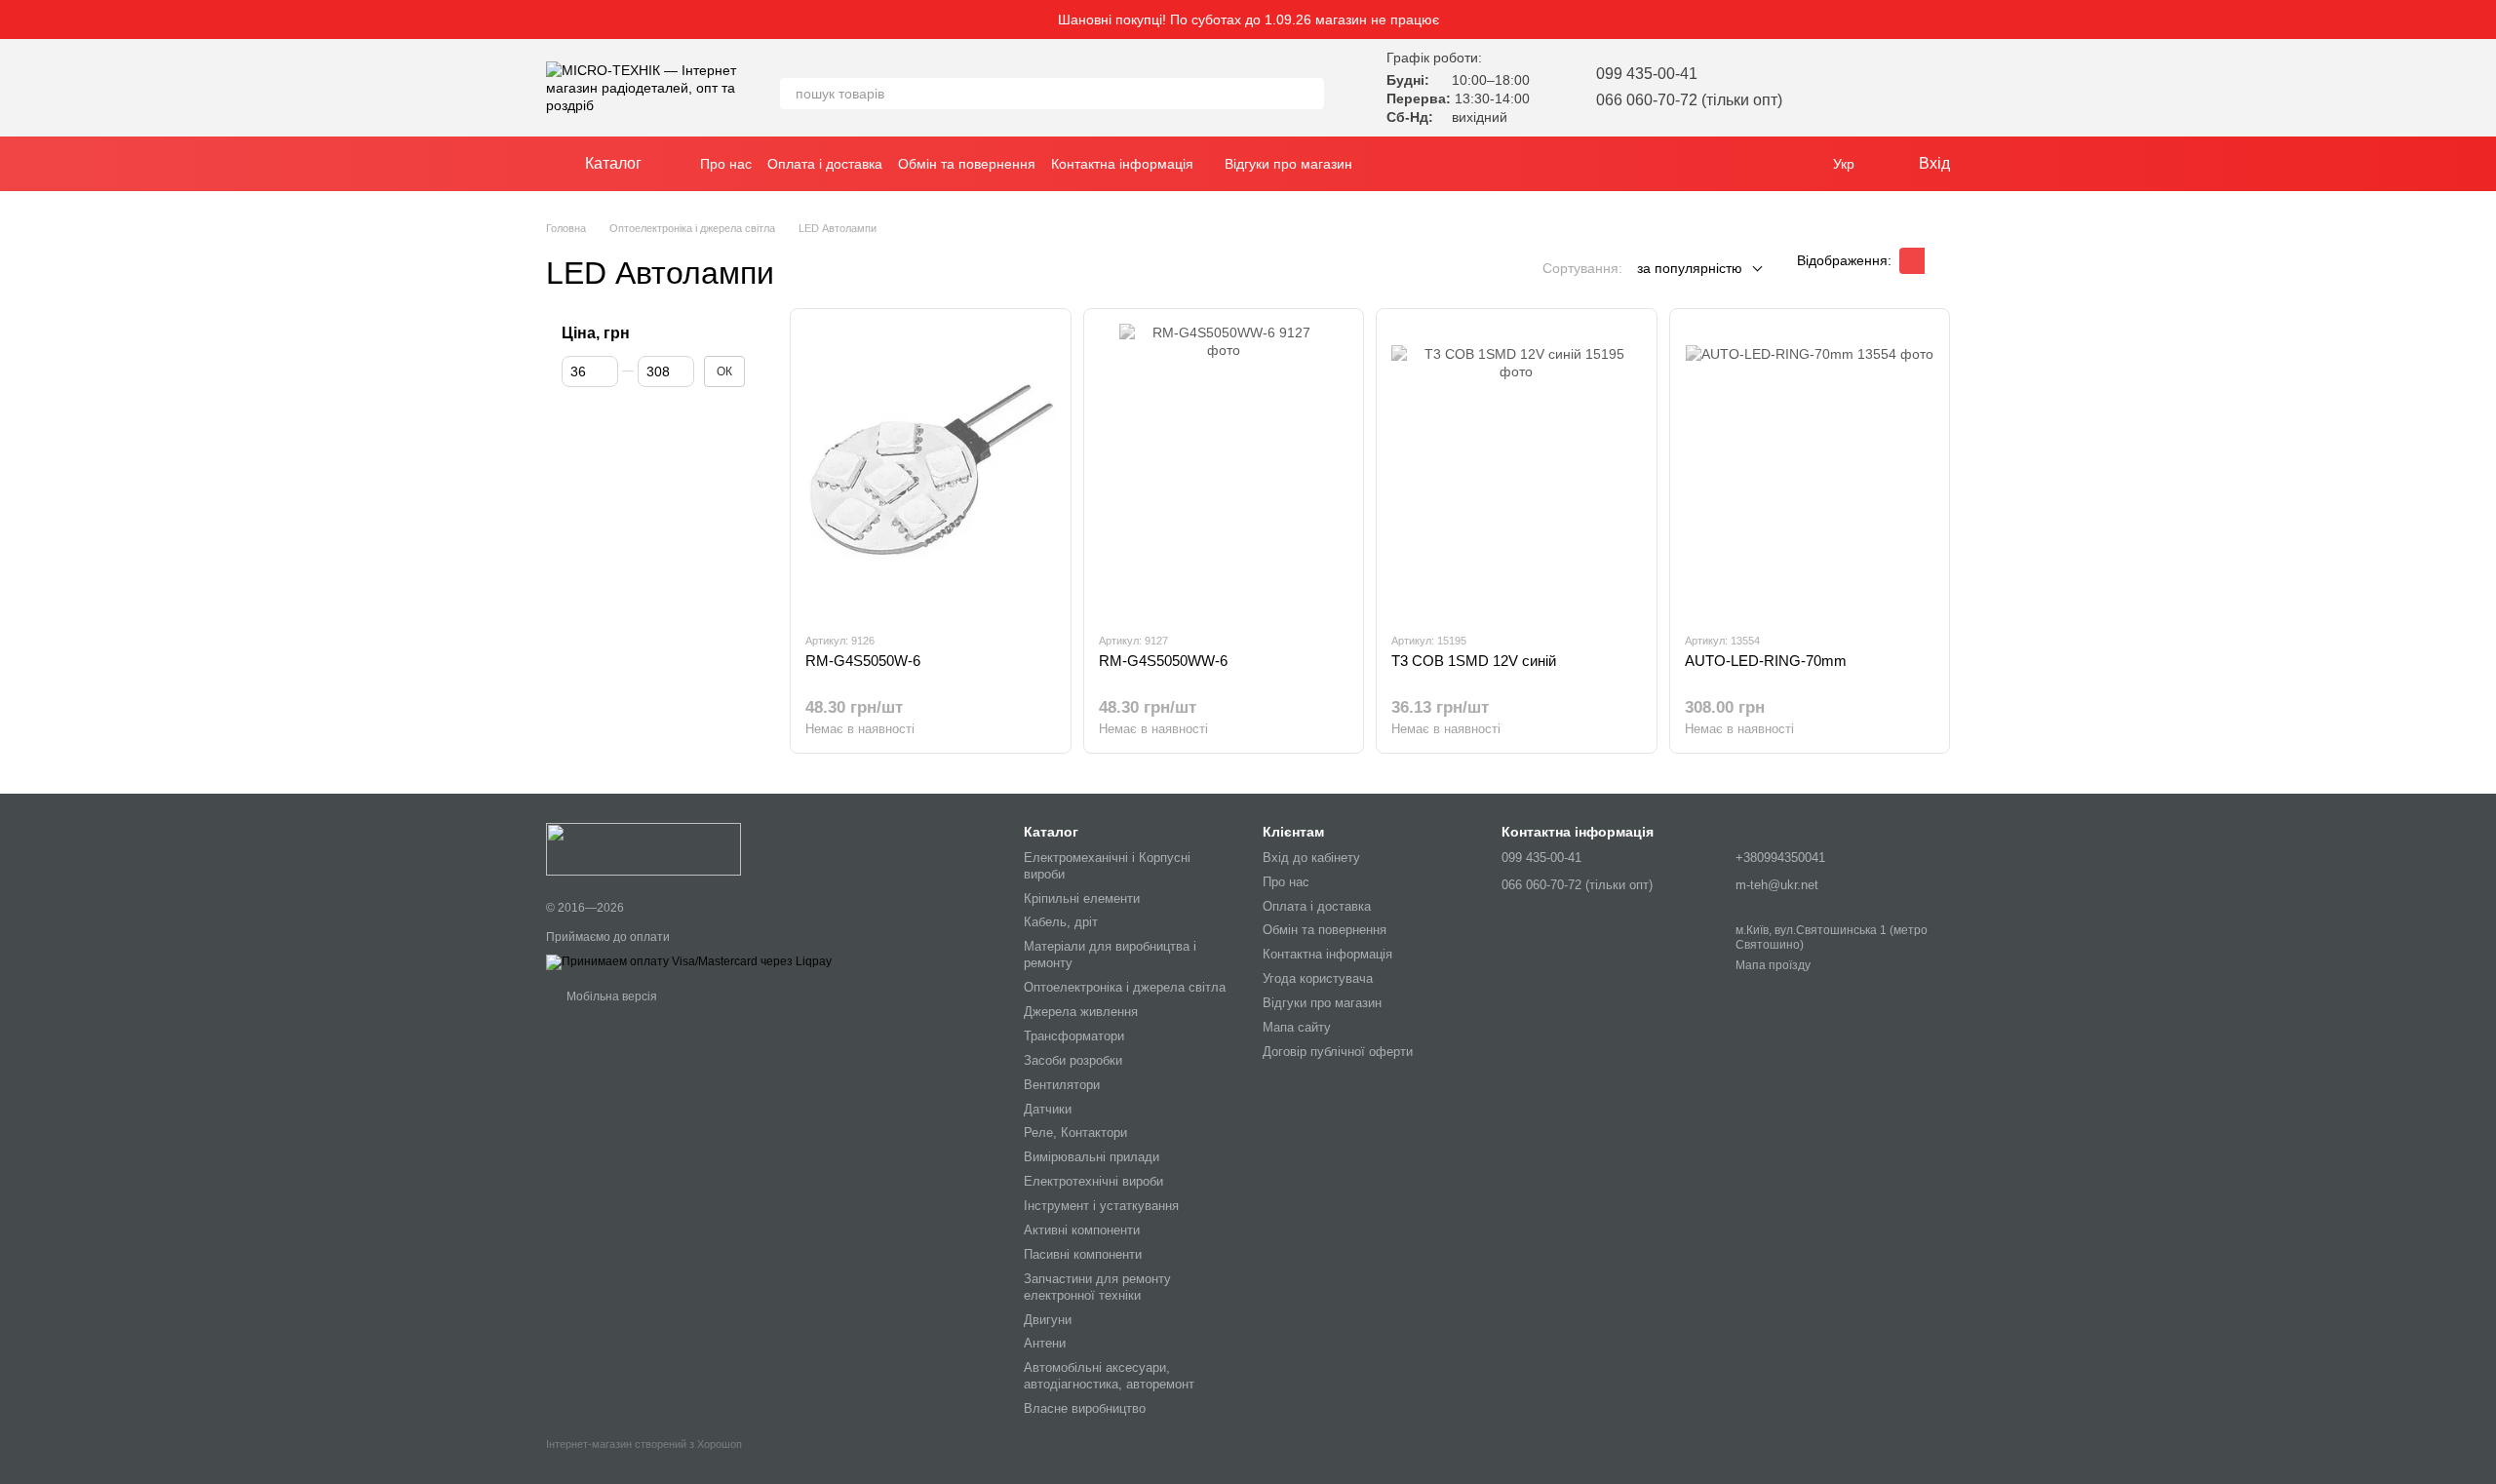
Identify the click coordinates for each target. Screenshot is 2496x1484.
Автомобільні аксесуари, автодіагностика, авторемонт (1109, 1376)
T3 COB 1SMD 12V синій (1474, 661)
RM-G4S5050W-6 (863, 661)
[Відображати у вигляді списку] (1937, 261)
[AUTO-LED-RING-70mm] (1810, 470)
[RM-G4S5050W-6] (931, 470)
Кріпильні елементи (1082, 898)
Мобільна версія (610, 996)
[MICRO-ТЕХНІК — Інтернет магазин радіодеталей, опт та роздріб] (643, 848)
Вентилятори (1062, 1085)
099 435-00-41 (1647, 74)
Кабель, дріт (1061, 922)
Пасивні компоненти (1083, 1254)
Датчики (1048, 1109)
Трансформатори (1074, 1036)
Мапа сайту (1297, 1027)
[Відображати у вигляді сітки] (1912, 261)
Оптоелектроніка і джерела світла (1125, 987)
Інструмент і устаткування (1101, 1206)
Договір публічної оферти (1338, 1052)
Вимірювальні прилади (1092, 1157)
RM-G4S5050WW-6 (1163, 661)
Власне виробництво (1085, 1408)
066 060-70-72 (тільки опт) (1689, 100)
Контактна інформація (1122, 164)
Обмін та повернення (967, 164)
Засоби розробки (1073, 1060)
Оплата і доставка (825, 164)
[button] (2480, 20)
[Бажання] (1833, 88)
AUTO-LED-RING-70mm (1766, 661)
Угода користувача (1318, 978)
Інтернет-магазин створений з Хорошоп (644, 1444)
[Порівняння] (1884, 88)
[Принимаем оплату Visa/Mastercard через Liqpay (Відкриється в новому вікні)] (689, 961)
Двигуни (1048, 1320)
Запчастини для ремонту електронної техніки (1097, 1287)
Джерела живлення (1081, 1012)
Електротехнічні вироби (1093, 1181)
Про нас (726, 164)
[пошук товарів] (1308, 94)
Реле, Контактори (1075, 1133)
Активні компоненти (1082, 1230)
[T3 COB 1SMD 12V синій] (1517, 470)
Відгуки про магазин (1288, 164)
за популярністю (1690, 268)
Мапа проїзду (1773, 965)
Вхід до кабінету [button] (1311, 858)
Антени (1045, 1343)
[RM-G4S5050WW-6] (1224, 470)
